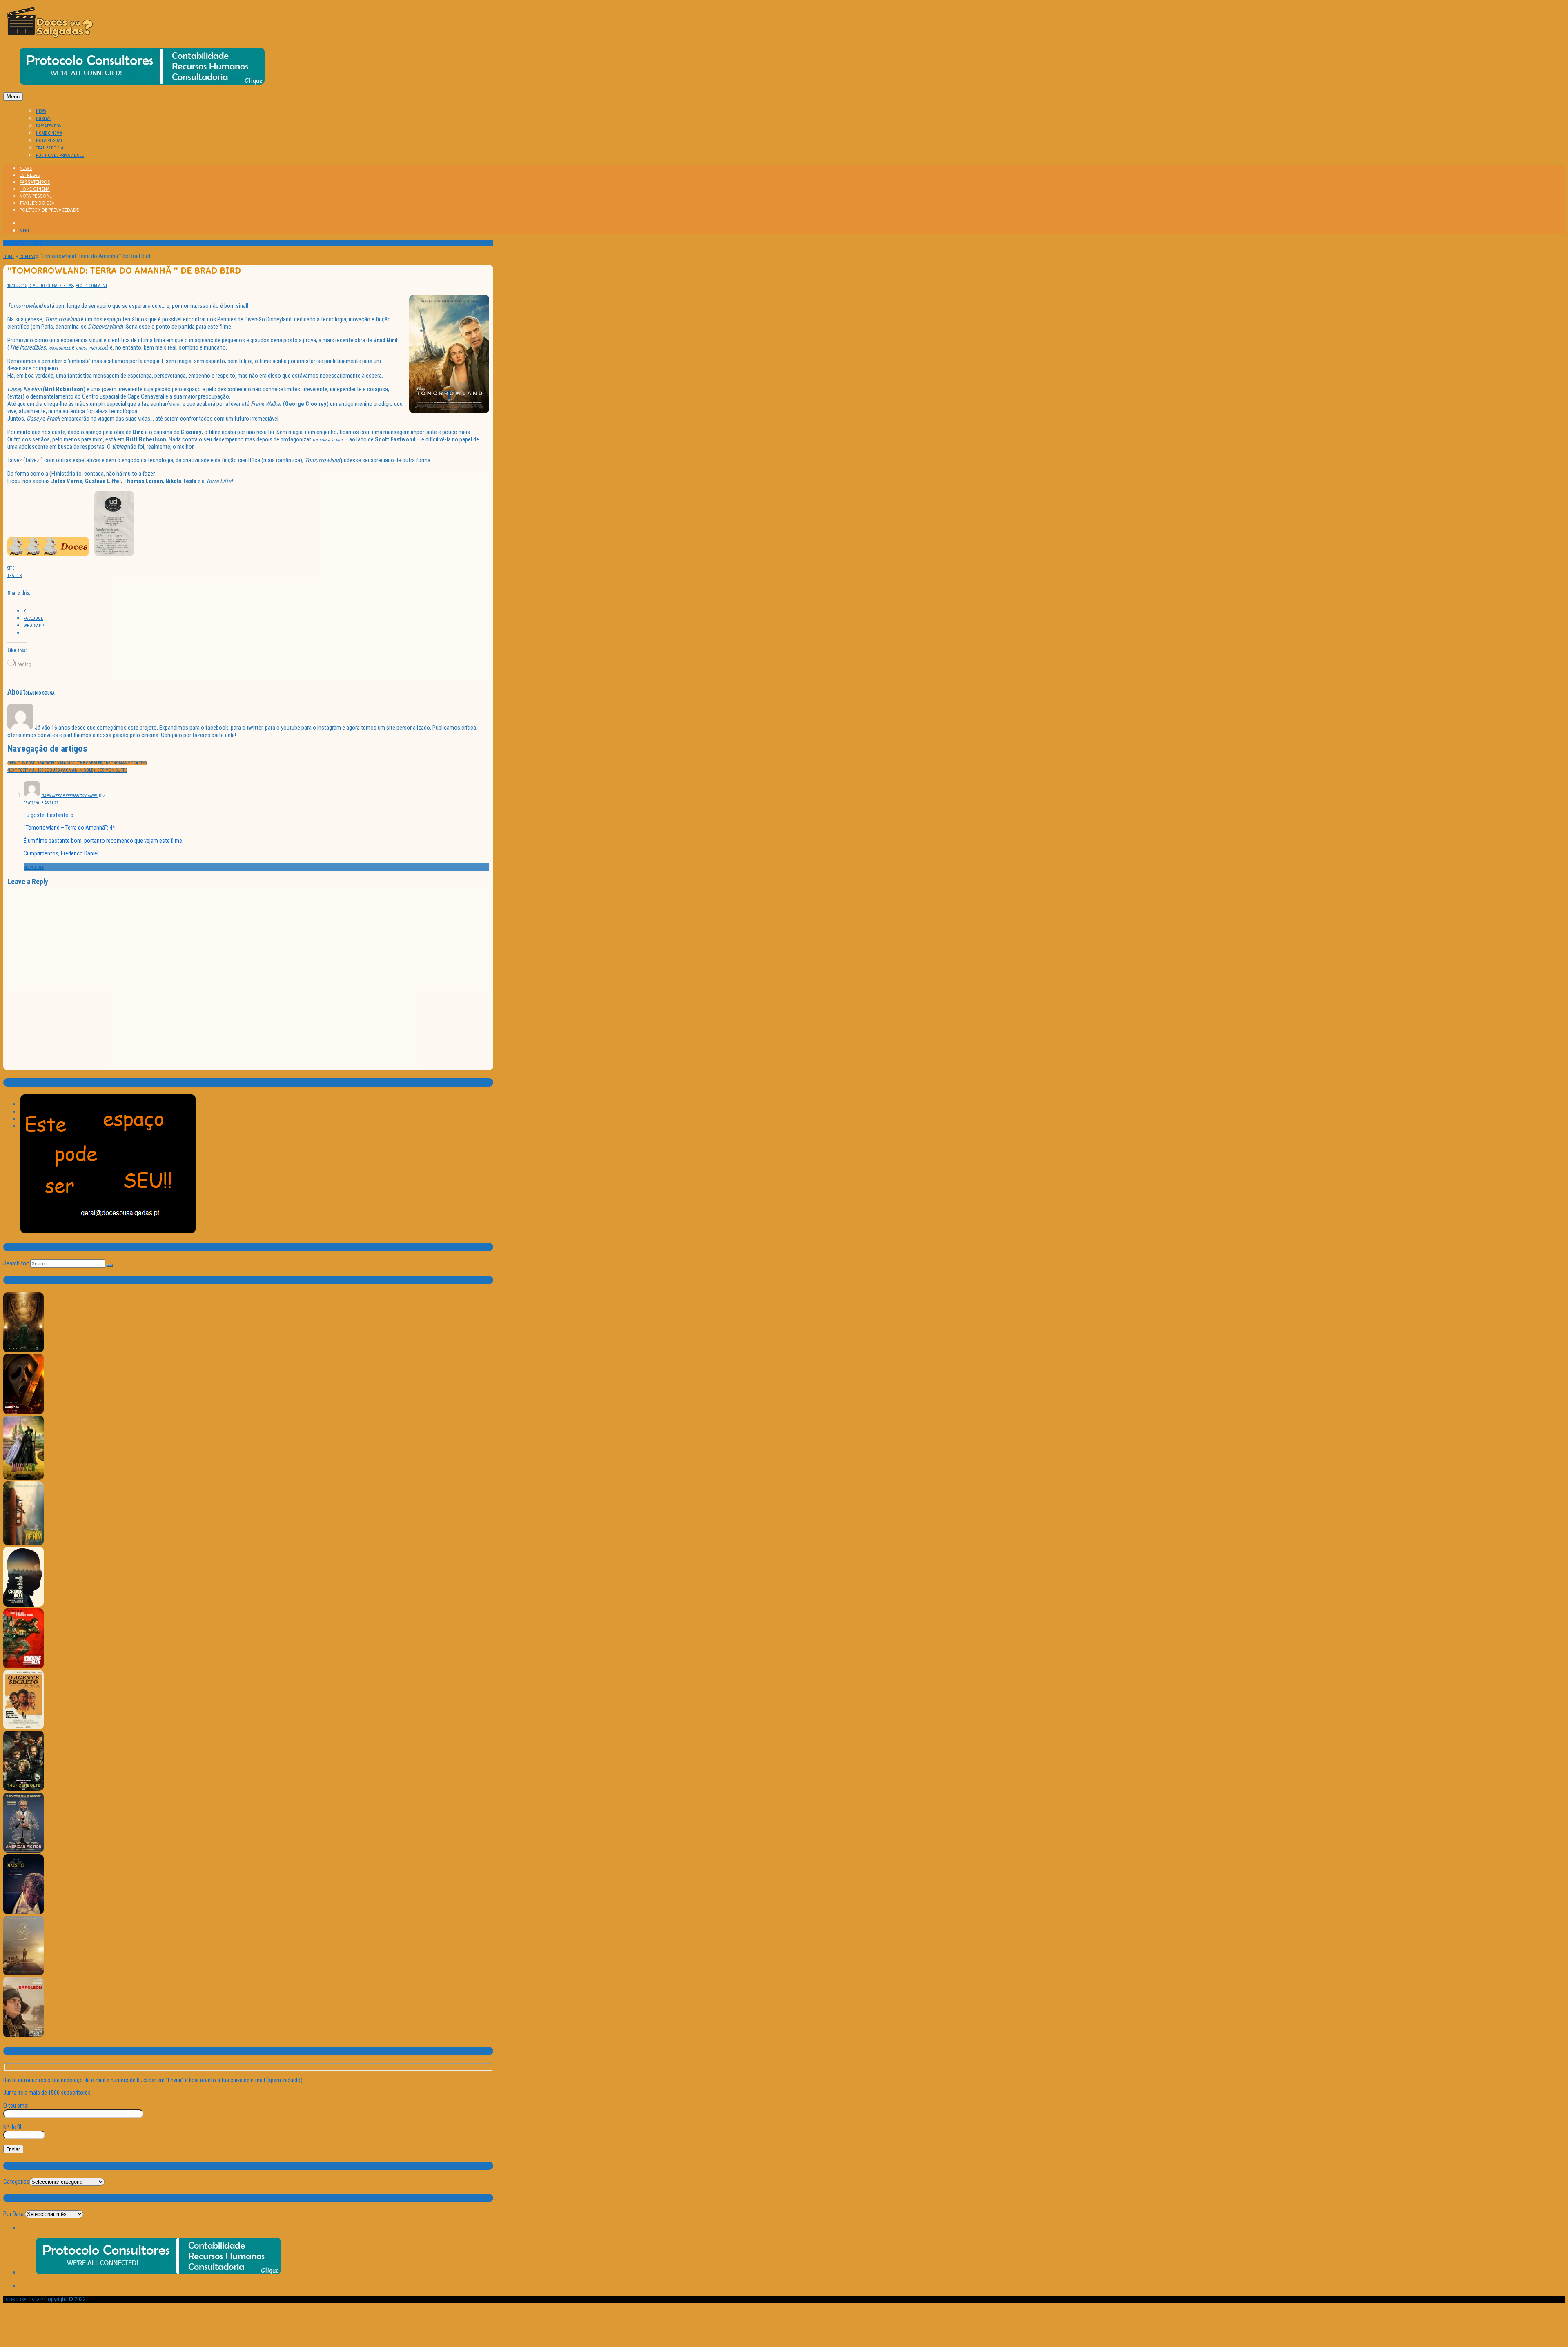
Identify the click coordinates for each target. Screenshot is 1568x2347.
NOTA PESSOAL (49, 141)
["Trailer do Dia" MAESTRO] (23, 1913)
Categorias (16, 2182)
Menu (13, 97)
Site (11, 568)
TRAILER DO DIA (50, 148)
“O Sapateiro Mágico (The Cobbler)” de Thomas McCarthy (77, 763)
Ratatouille (59, 348)
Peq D (81, 286)
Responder (34, 867)
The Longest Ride (328, 440)
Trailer (14, 576)
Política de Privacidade (60, 155)
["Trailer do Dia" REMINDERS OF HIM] (23, 1544)
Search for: (16, 1263)
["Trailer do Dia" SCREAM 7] (23, 1413)
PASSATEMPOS (48, 126)
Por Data (13, 2214)
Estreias (27, 257)
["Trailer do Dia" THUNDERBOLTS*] (23, 1789)
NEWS (41, 111)
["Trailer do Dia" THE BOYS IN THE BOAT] (23, 1974)
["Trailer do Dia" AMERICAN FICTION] (23, 1851)
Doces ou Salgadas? (23, 2300)
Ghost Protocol (91, 348)
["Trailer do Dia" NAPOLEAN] (23, 2036)
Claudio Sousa (43, 286)
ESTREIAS (44, 119)
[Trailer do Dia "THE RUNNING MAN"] (23, 1667)
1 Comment (97, 286)
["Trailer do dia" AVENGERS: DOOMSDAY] (23, 1351)
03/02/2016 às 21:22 (41, 803)
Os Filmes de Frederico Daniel (69, 796)
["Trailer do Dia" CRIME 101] (23, 1605)
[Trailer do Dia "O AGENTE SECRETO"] (23, 1728)
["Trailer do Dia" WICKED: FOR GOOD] (23, 1478)
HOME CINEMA (49, 133)
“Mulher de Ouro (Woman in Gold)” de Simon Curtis (67, 770)
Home (9, 257)
